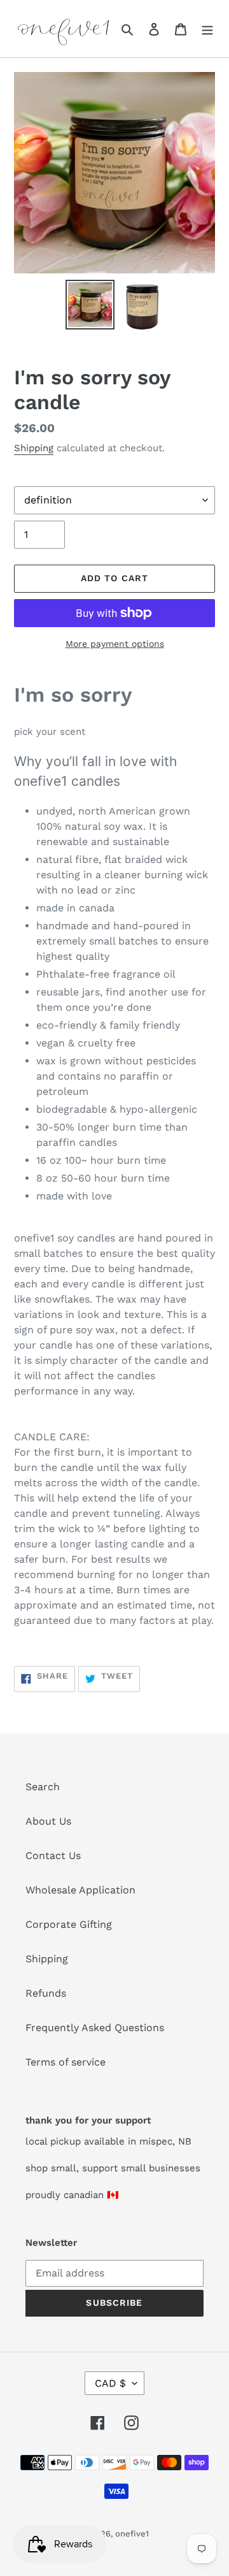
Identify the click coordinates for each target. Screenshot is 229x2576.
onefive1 (132, 2534)
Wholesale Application (80, 1890)
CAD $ (110, 2383)
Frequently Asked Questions (95, 2028)
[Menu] (207, 29)
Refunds (46, 1993)
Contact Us (53, 1856)
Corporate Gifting (69, 1924)
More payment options (115, 644)
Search (43, 1787)
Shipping (34, 448)
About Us (48, 1821)
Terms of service (66, 2062)
